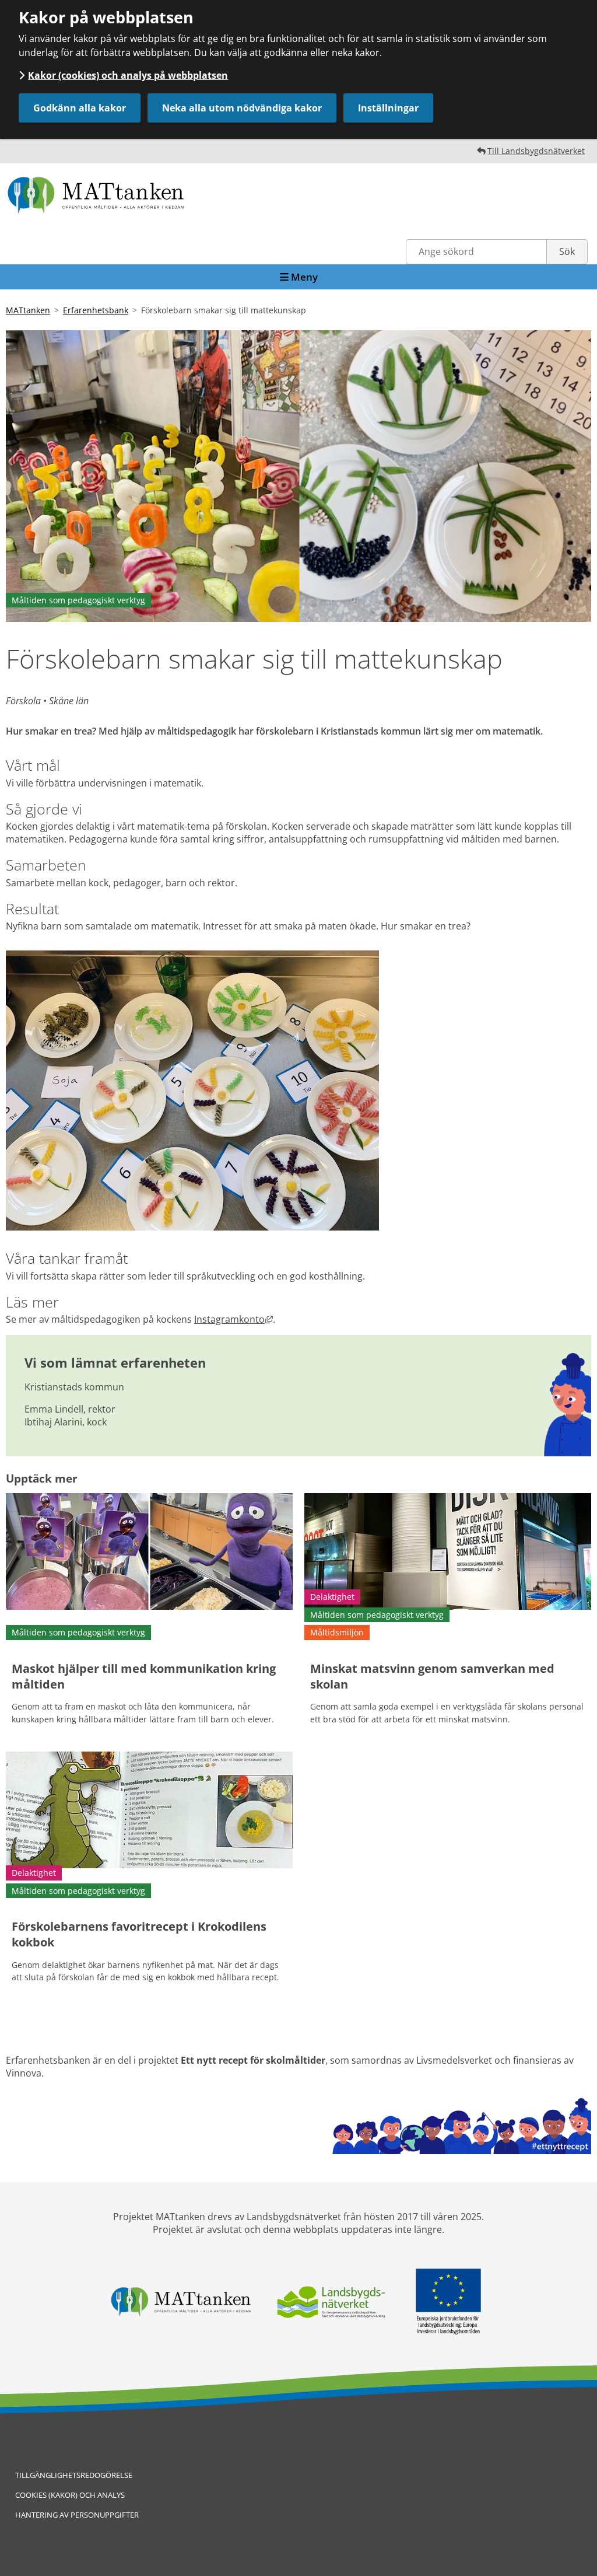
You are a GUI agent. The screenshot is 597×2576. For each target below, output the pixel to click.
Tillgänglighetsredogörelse (74, 2475)
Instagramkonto (233, 1319)
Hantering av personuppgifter (77, 2515)
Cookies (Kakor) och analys (70, 2495)
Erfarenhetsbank (96, 310)
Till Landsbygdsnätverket (536, 151)
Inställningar (388, 108)
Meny (303, 277)
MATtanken (28, 310)
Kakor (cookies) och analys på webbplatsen (128, 75)
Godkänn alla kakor (80, 108)
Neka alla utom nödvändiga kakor (242, 108)
